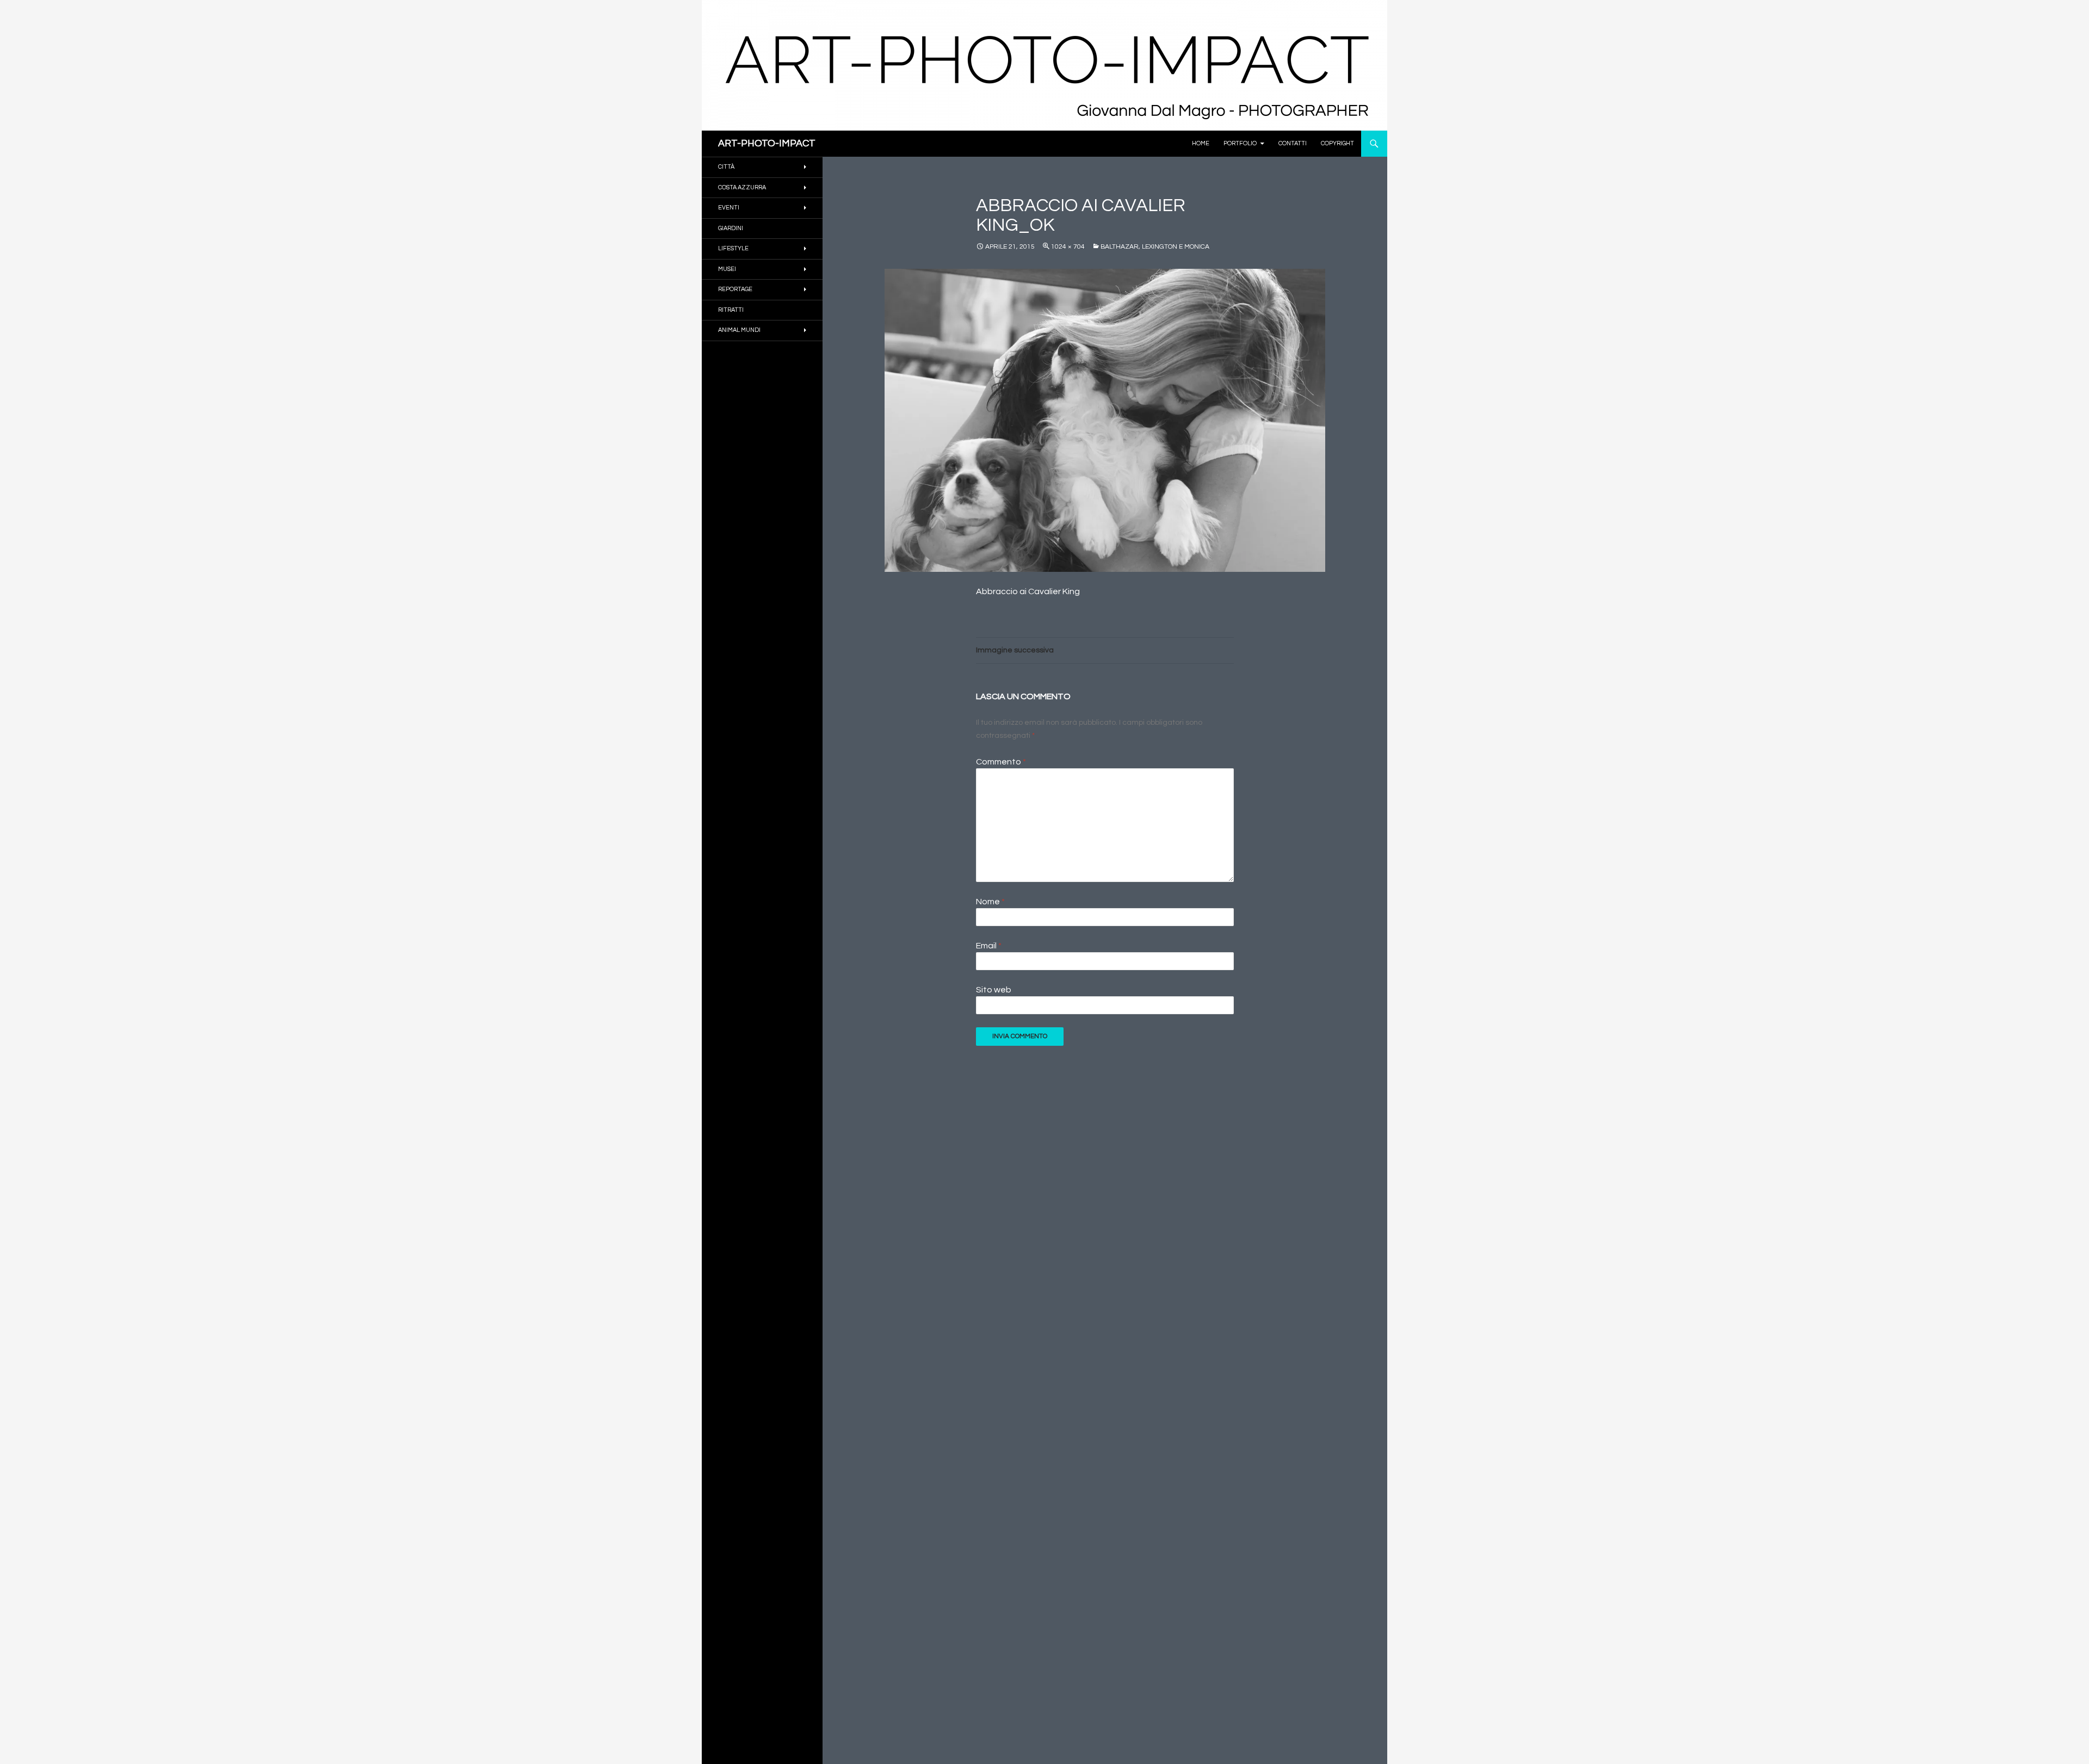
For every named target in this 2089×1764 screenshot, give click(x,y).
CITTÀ (726, 167)
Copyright (1337, 143)
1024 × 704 (1068, 247)
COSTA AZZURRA (742, 187)
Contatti (1293, 143)
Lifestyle (733, 248)
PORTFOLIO (1240, 143)
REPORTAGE (735, 289)
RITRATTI (731, 310)
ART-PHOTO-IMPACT (767, 143)
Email (989, 946)
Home (1201, 143)
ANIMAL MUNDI (739, 330)
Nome (990, 902)
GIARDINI (731, 228)
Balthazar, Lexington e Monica (1155, 247)
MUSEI (727, 269)
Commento (1001, 762)
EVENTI (729, 208)
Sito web (994, 990)
